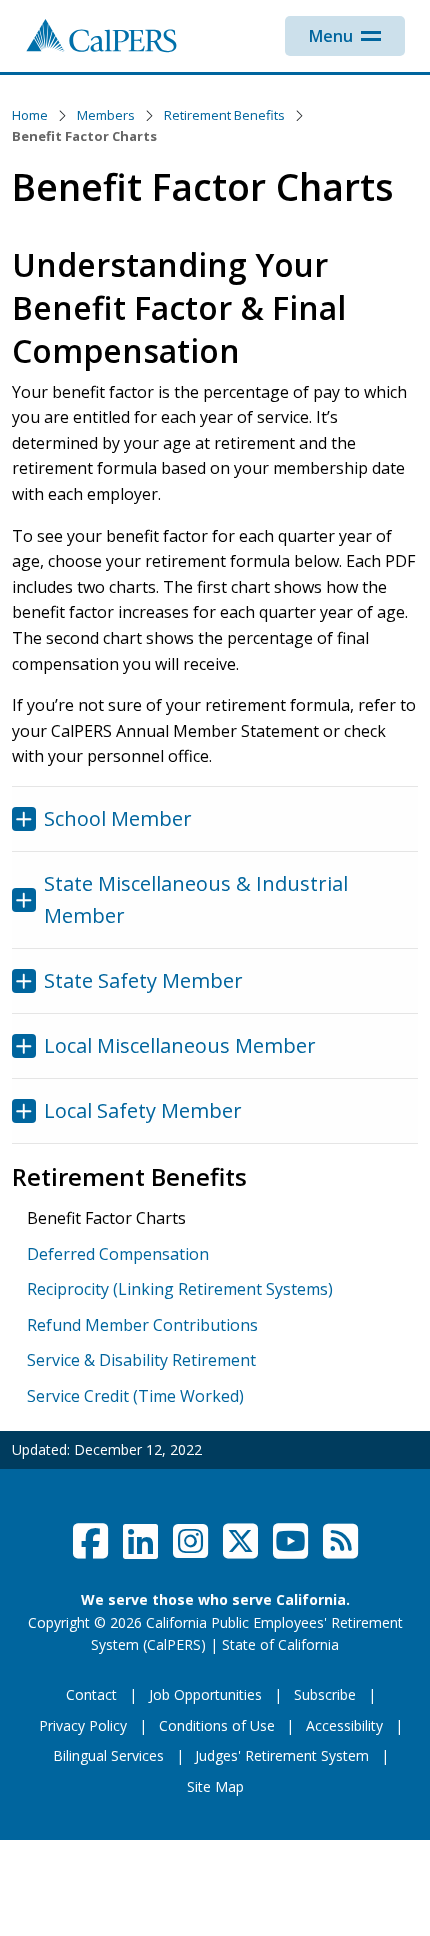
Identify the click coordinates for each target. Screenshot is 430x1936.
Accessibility (344, 1725)
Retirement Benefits (224, 115)
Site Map (215, 1786)
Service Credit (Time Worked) (135, 1396)
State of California (280, 1644)
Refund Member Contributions (142, 1325)
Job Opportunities (205, 1694)
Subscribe (325, 1694)
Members (106, 115)
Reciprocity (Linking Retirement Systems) (180, 1289)
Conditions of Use (217, 1725)
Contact (91, 1694)
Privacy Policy (83, 1725)
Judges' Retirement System (282, 1755)
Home (30, 115)
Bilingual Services (108, 1755)
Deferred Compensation (118, 1254)
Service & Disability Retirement (141, 1360)
